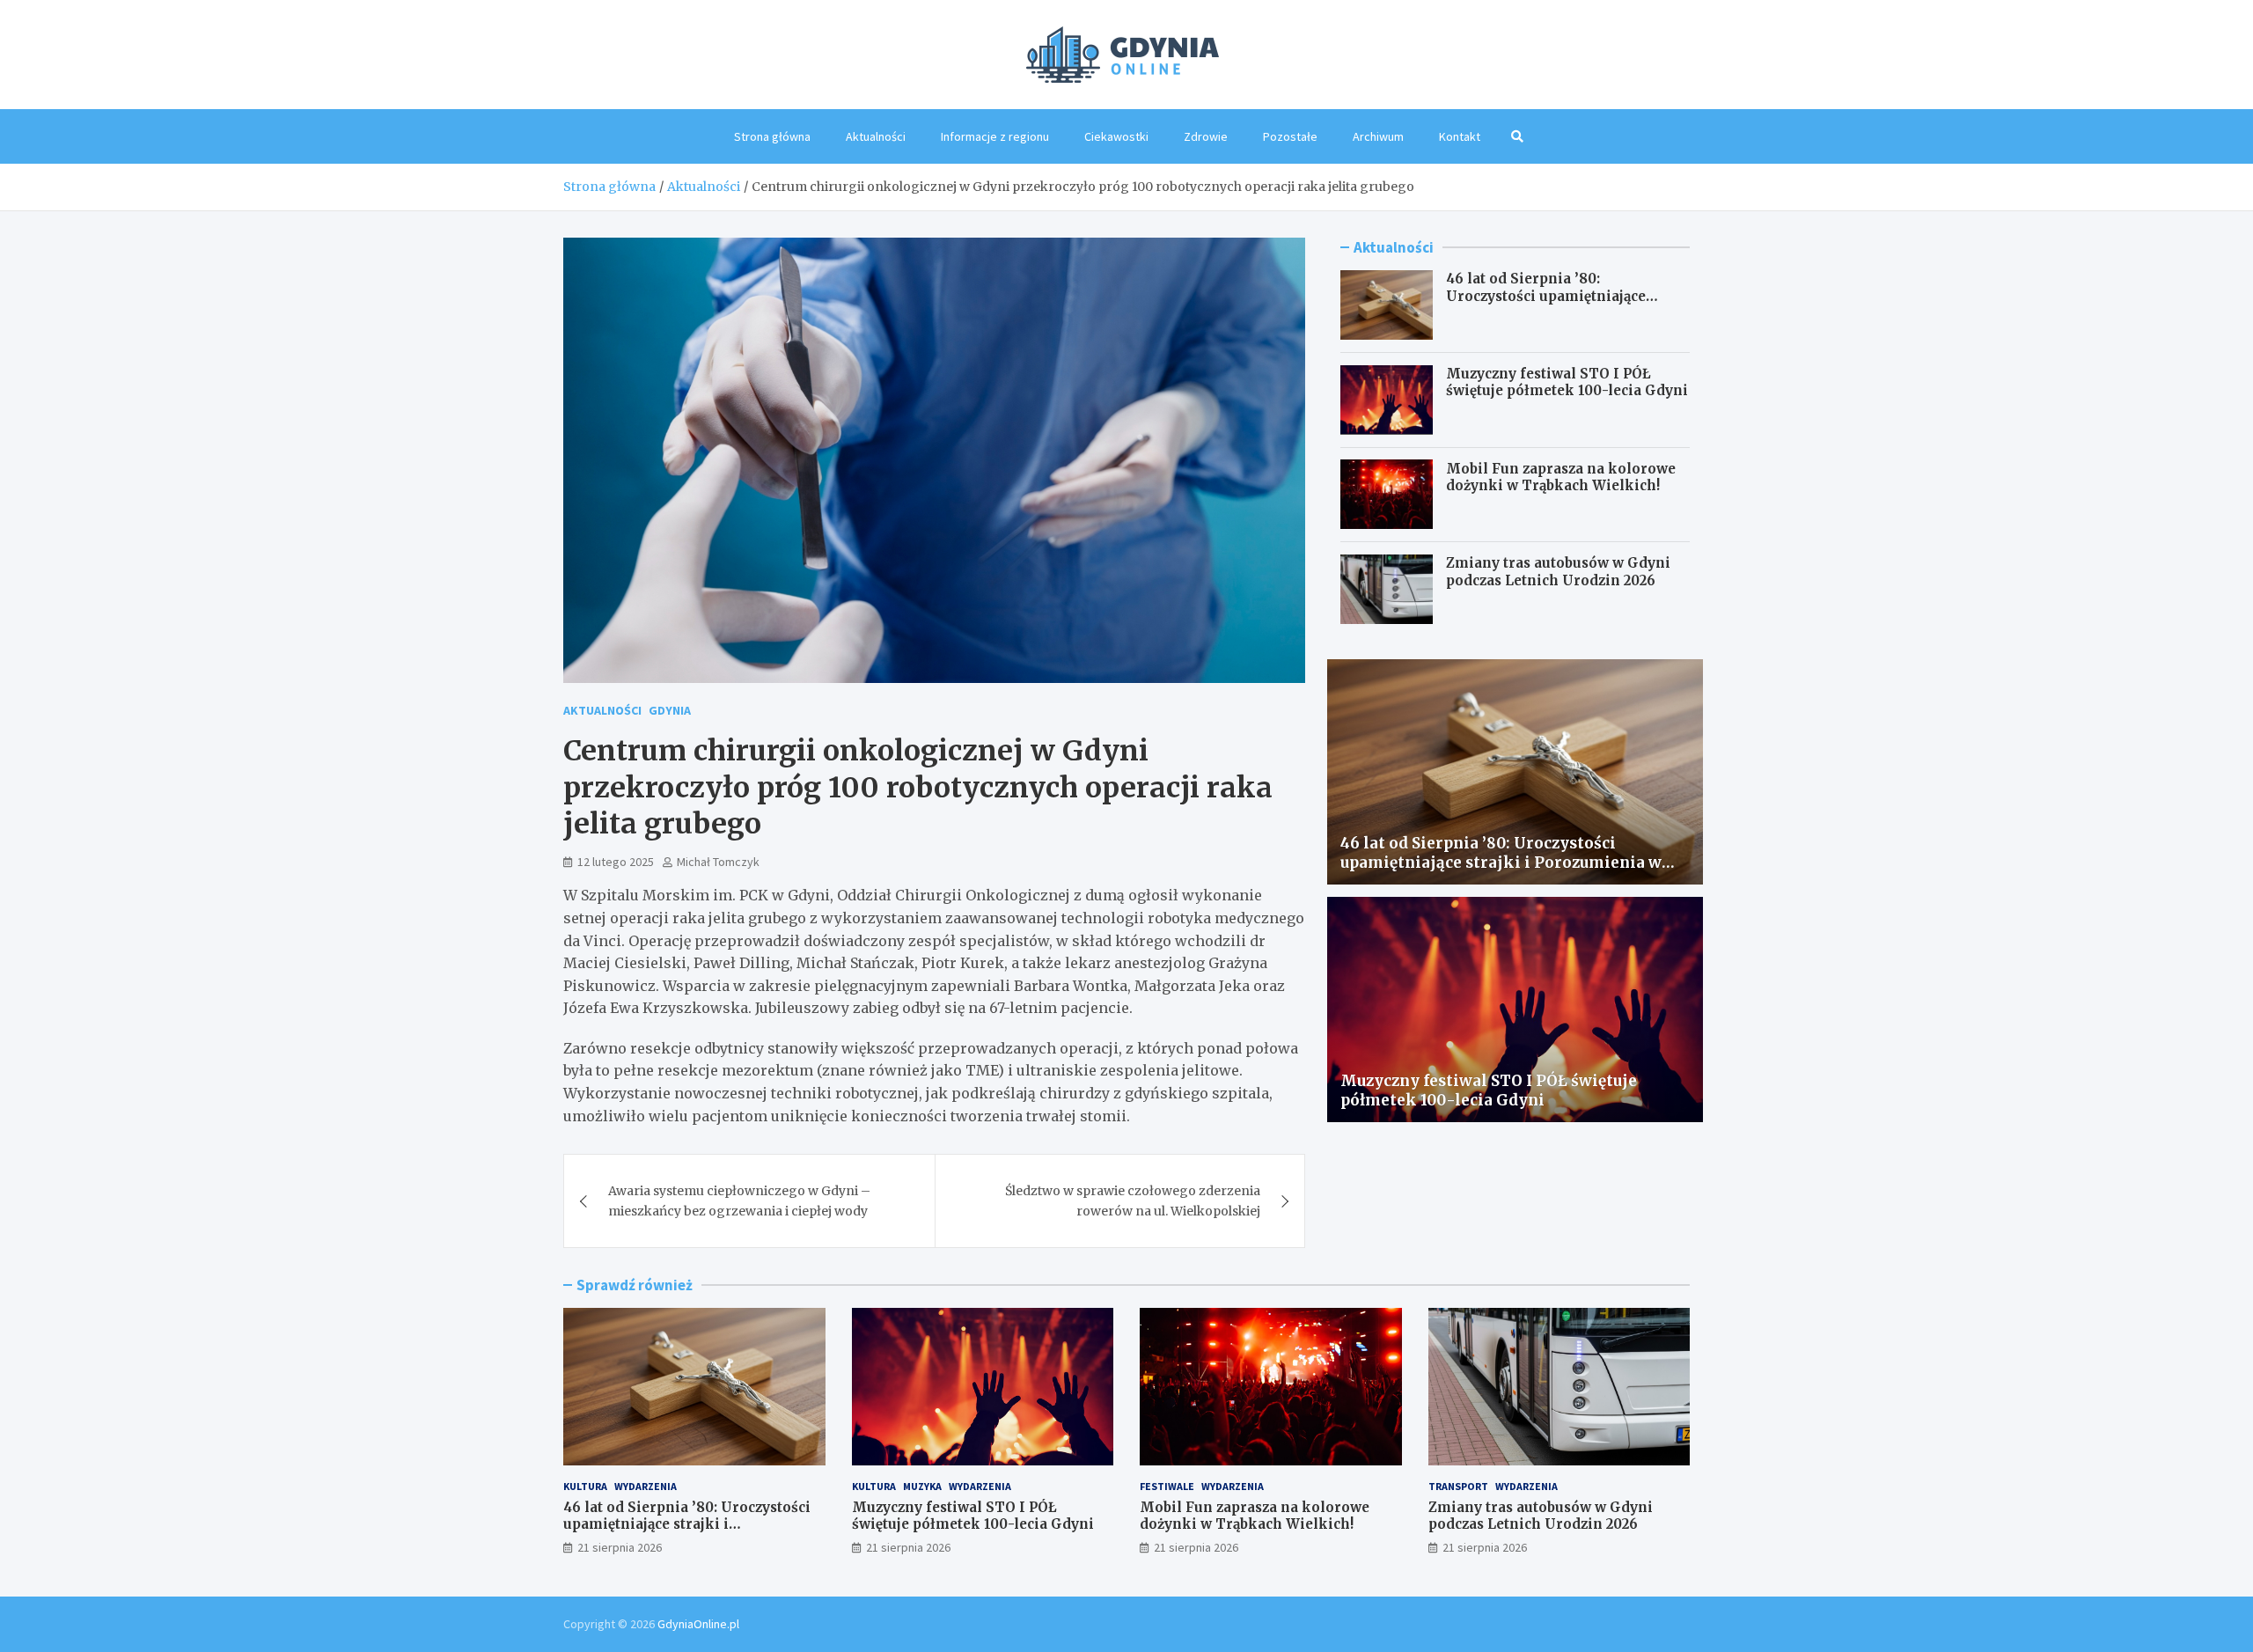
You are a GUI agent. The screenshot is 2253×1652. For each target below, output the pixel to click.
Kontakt (1460, 136)
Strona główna (772, 136)
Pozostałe (1290, 136)
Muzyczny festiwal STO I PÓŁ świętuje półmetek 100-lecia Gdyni (1567, 382)
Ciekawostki (1116, 136)
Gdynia (670, 710)
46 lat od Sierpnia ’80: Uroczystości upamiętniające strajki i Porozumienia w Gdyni (1556, 296)
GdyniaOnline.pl (698, 1624)
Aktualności (876, 136)
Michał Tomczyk (718, 862)
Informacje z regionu (995, 136)
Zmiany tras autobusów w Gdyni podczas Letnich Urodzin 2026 (1558, 572)
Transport (1458, 1486)
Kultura (585, 1486)
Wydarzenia (646, 1486)
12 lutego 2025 (616, 862)
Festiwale (1167, 1486)
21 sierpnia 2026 (620, 1547)
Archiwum (1378, 136)
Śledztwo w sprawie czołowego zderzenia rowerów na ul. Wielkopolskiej (1133, 1200)
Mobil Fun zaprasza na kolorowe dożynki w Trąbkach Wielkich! (1561, 477)
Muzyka (922, 1486)
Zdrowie (1206, 136)
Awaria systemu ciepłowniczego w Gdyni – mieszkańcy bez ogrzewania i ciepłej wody (739, 1200)
